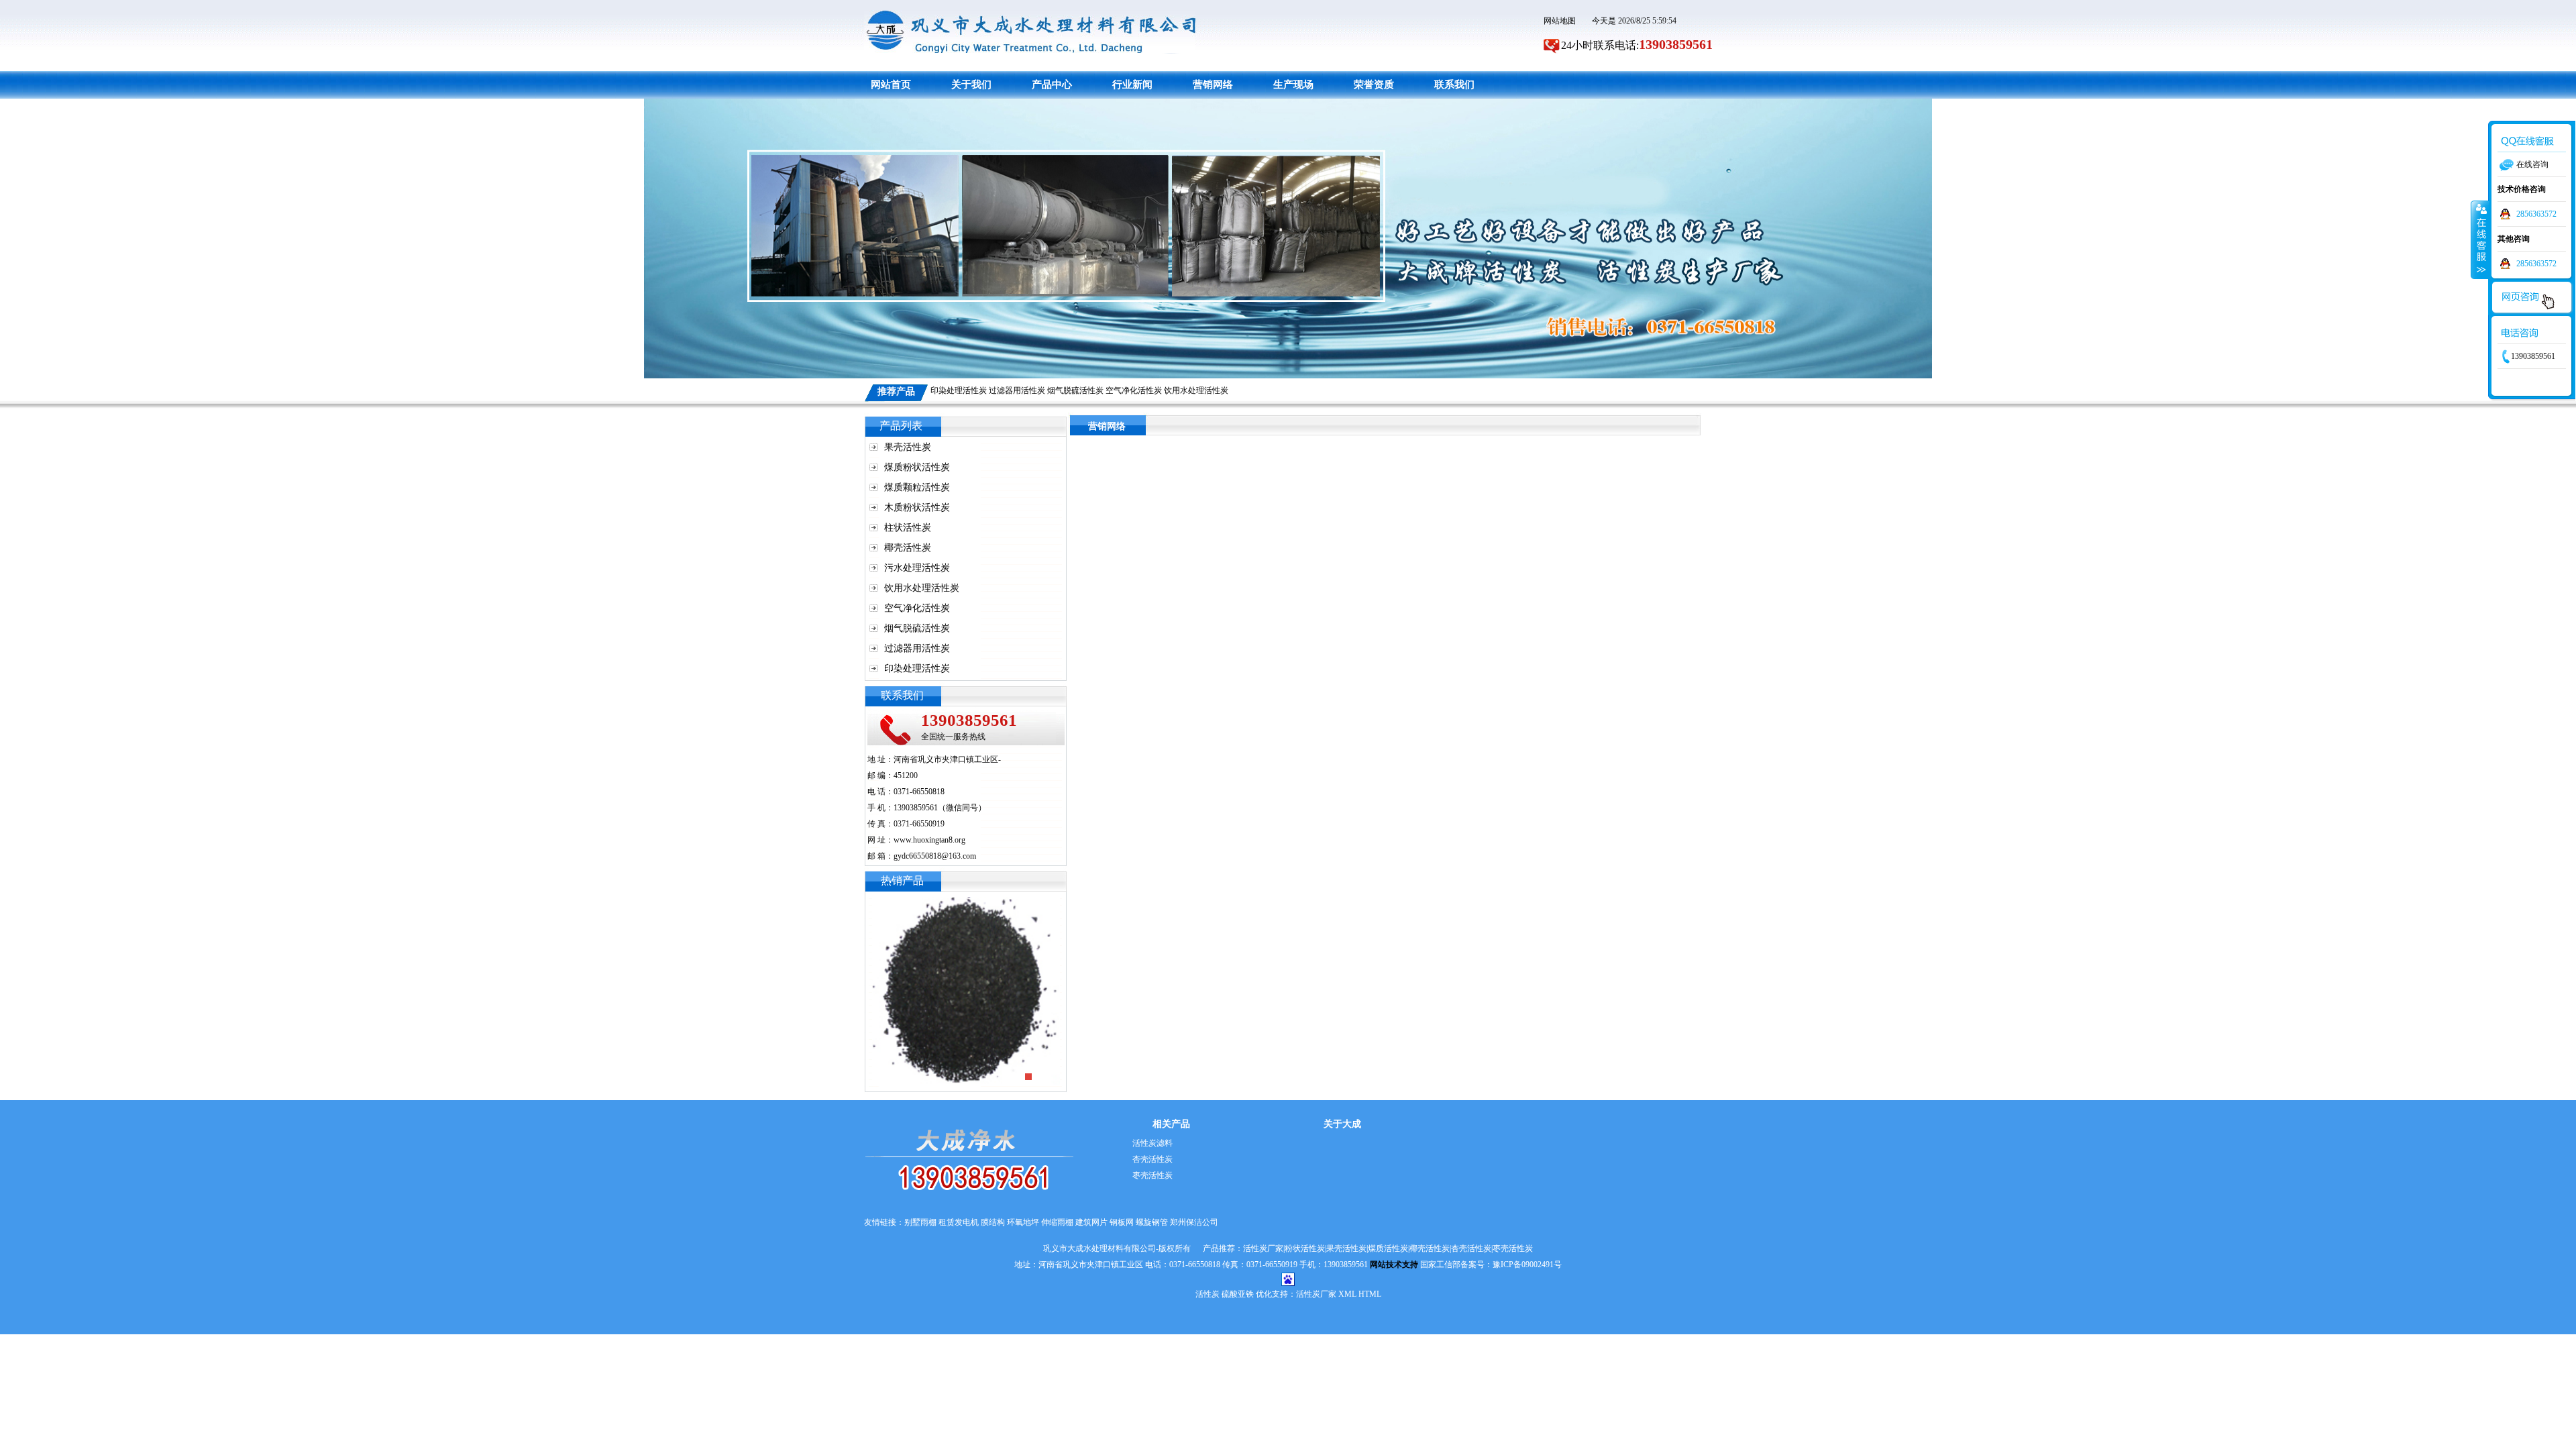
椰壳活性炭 (908, 548)
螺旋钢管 (1152, 1222)
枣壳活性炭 (1152, 1175)
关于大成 (1342, 1124)
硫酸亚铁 (1238, 1294)
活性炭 (1207, 1294)
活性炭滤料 (1152, 1143)
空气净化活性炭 (1134, 390)
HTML (1370, 1294)
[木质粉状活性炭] (966, 905)
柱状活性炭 (908, 528)
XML (1347, 1294)
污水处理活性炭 (917, 568)
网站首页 (891, 85)
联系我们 (1454, 85)
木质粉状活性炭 (917, 507)
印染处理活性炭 (959, 390)
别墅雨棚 (920, 1222)
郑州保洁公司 (1194, 1222)
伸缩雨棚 (1057, 1222)
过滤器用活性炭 (1017, 390)
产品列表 (901, 426)
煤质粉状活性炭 (917, 467)
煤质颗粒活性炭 (917, 487)
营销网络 (1213, 85)
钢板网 (1122, 1222)
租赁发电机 (959, 1222)
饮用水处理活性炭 (1196, 390)
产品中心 (1052, 85)
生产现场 (1293, 85)
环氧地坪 (1023, 1222)
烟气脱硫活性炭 (1075, 390)
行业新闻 (1132, 85)
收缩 (2480, 239)
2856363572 (2536, 214)
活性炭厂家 (1316, 1294)
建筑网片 (1091, 1222)
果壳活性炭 (908, 447)
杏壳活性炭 (1152, 1159)
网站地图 (1560, 21)
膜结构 (993, 1222)
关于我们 (971, 85)
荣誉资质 (1374, 85)
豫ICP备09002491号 (1527, 1265)
